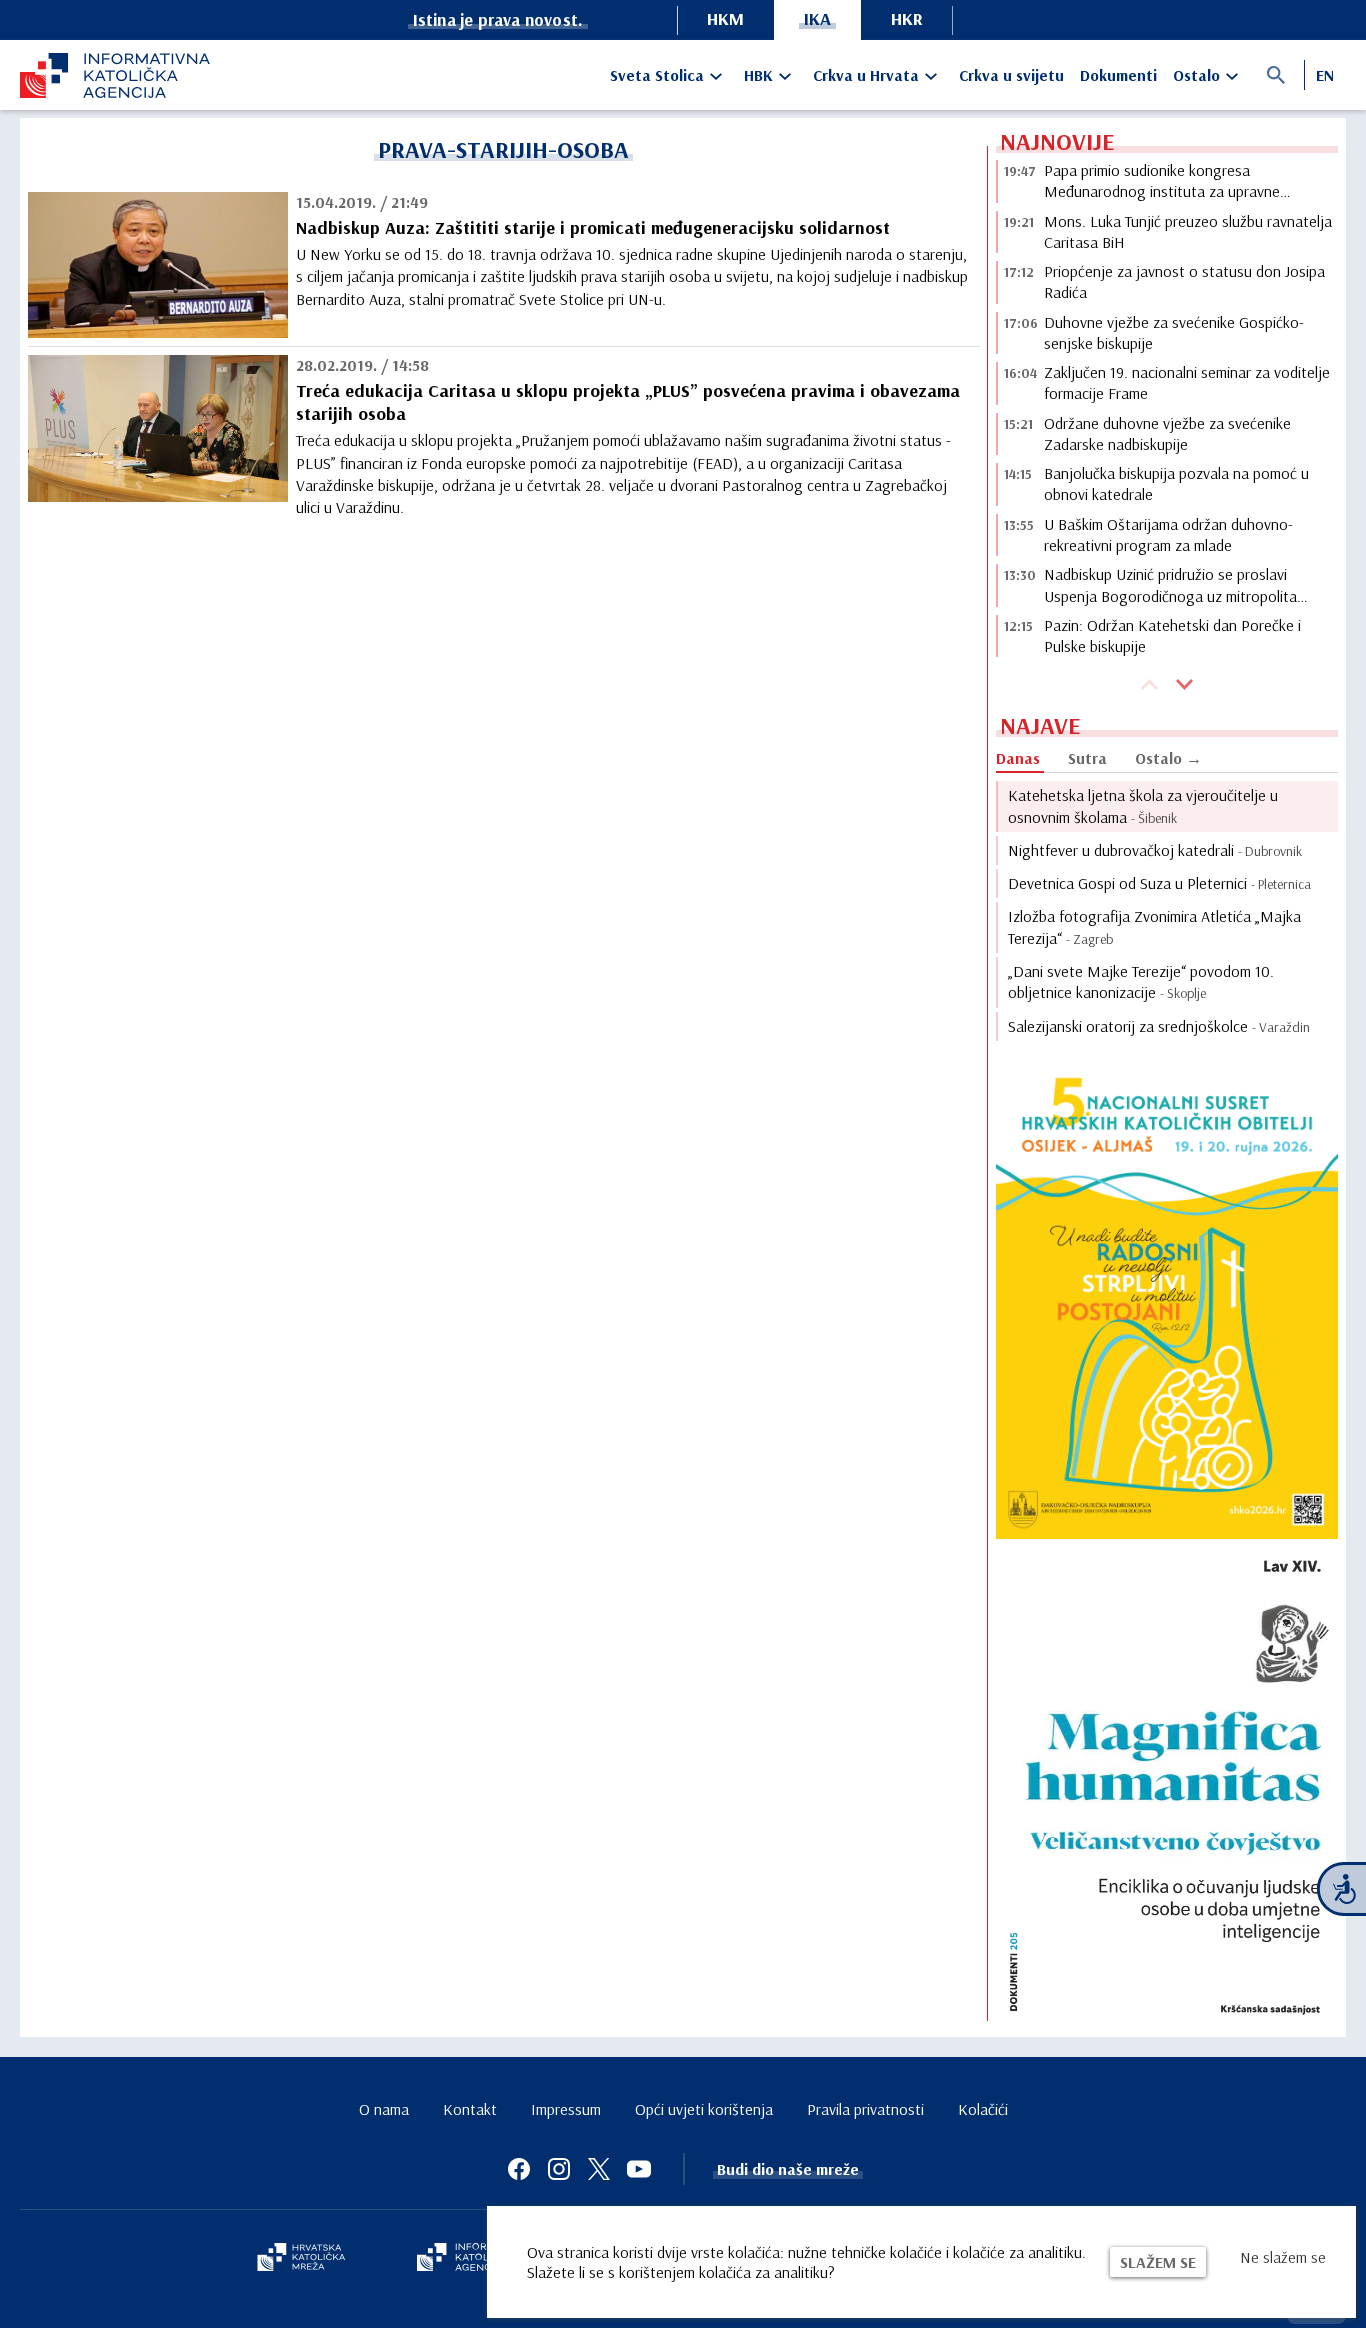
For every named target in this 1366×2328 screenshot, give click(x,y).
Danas (1018, 758)
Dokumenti (1118, 75)
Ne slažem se (1283, 2257)
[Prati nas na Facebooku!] (519, 2169)
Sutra (1087, 758)
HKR (907, 18)
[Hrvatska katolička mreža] (301, 2259)
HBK (758, 75)
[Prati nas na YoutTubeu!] (639, 2169)
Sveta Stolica (657, 75)
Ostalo (1196, 75)
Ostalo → (1168, 758)
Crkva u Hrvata (866, 75)
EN (1325, 75)
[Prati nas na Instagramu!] (559, 2169)
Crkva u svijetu (1011, 75)
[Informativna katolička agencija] (475, 2259)
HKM (725, 18)
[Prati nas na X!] (599, 2169)
